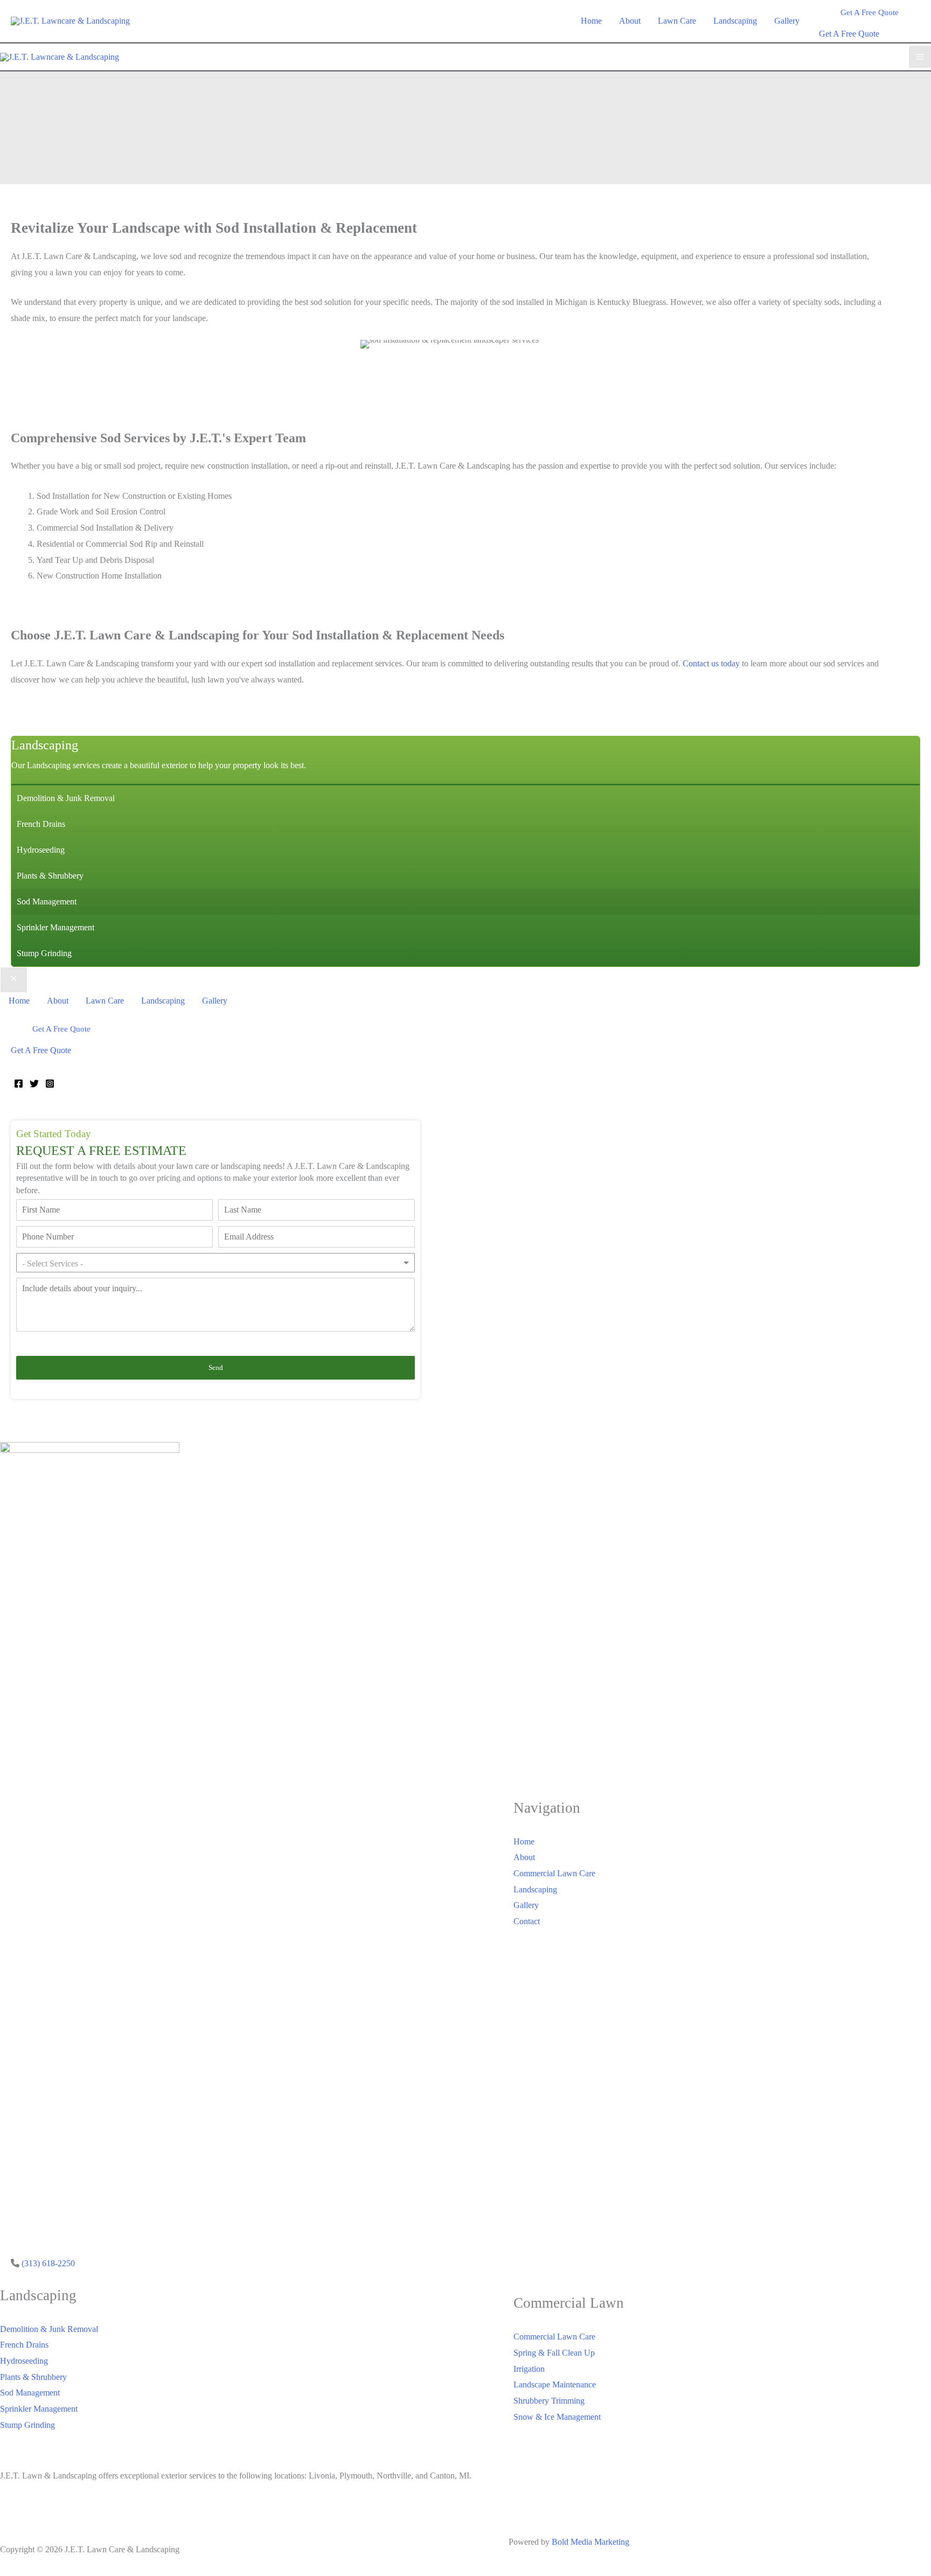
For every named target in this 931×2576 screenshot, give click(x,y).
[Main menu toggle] (920, 57)
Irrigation (529, 2369)
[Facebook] (19, 1084)
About (524, 1857)
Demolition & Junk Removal (49, 2329)
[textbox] (63, 1264)
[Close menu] (14, 980)
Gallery (526, 1905)
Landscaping (535, 1889)
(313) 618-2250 (48, 2263)
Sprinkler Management (39, 2409)
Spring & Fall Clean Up (554, 2353)
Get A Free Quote (849, 34)
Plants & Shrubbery (33, 2377)
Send (216, 1367)
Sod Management (30, 2393)
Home (524, 1842)
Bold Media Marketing (590, 2542)
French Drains (24, 2345)
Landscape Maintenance (555, 2384)
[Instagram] (50, 1084)
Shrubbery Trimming (549, 2401)
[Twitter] (34, 1084)
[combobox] (216, 1263)
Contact (527, 1921)
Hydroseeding (24, 2361)
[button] (870, 13)
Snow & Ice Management (557, 2417)
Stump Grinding (27, 2425)
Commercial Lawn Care (554, 1873)
